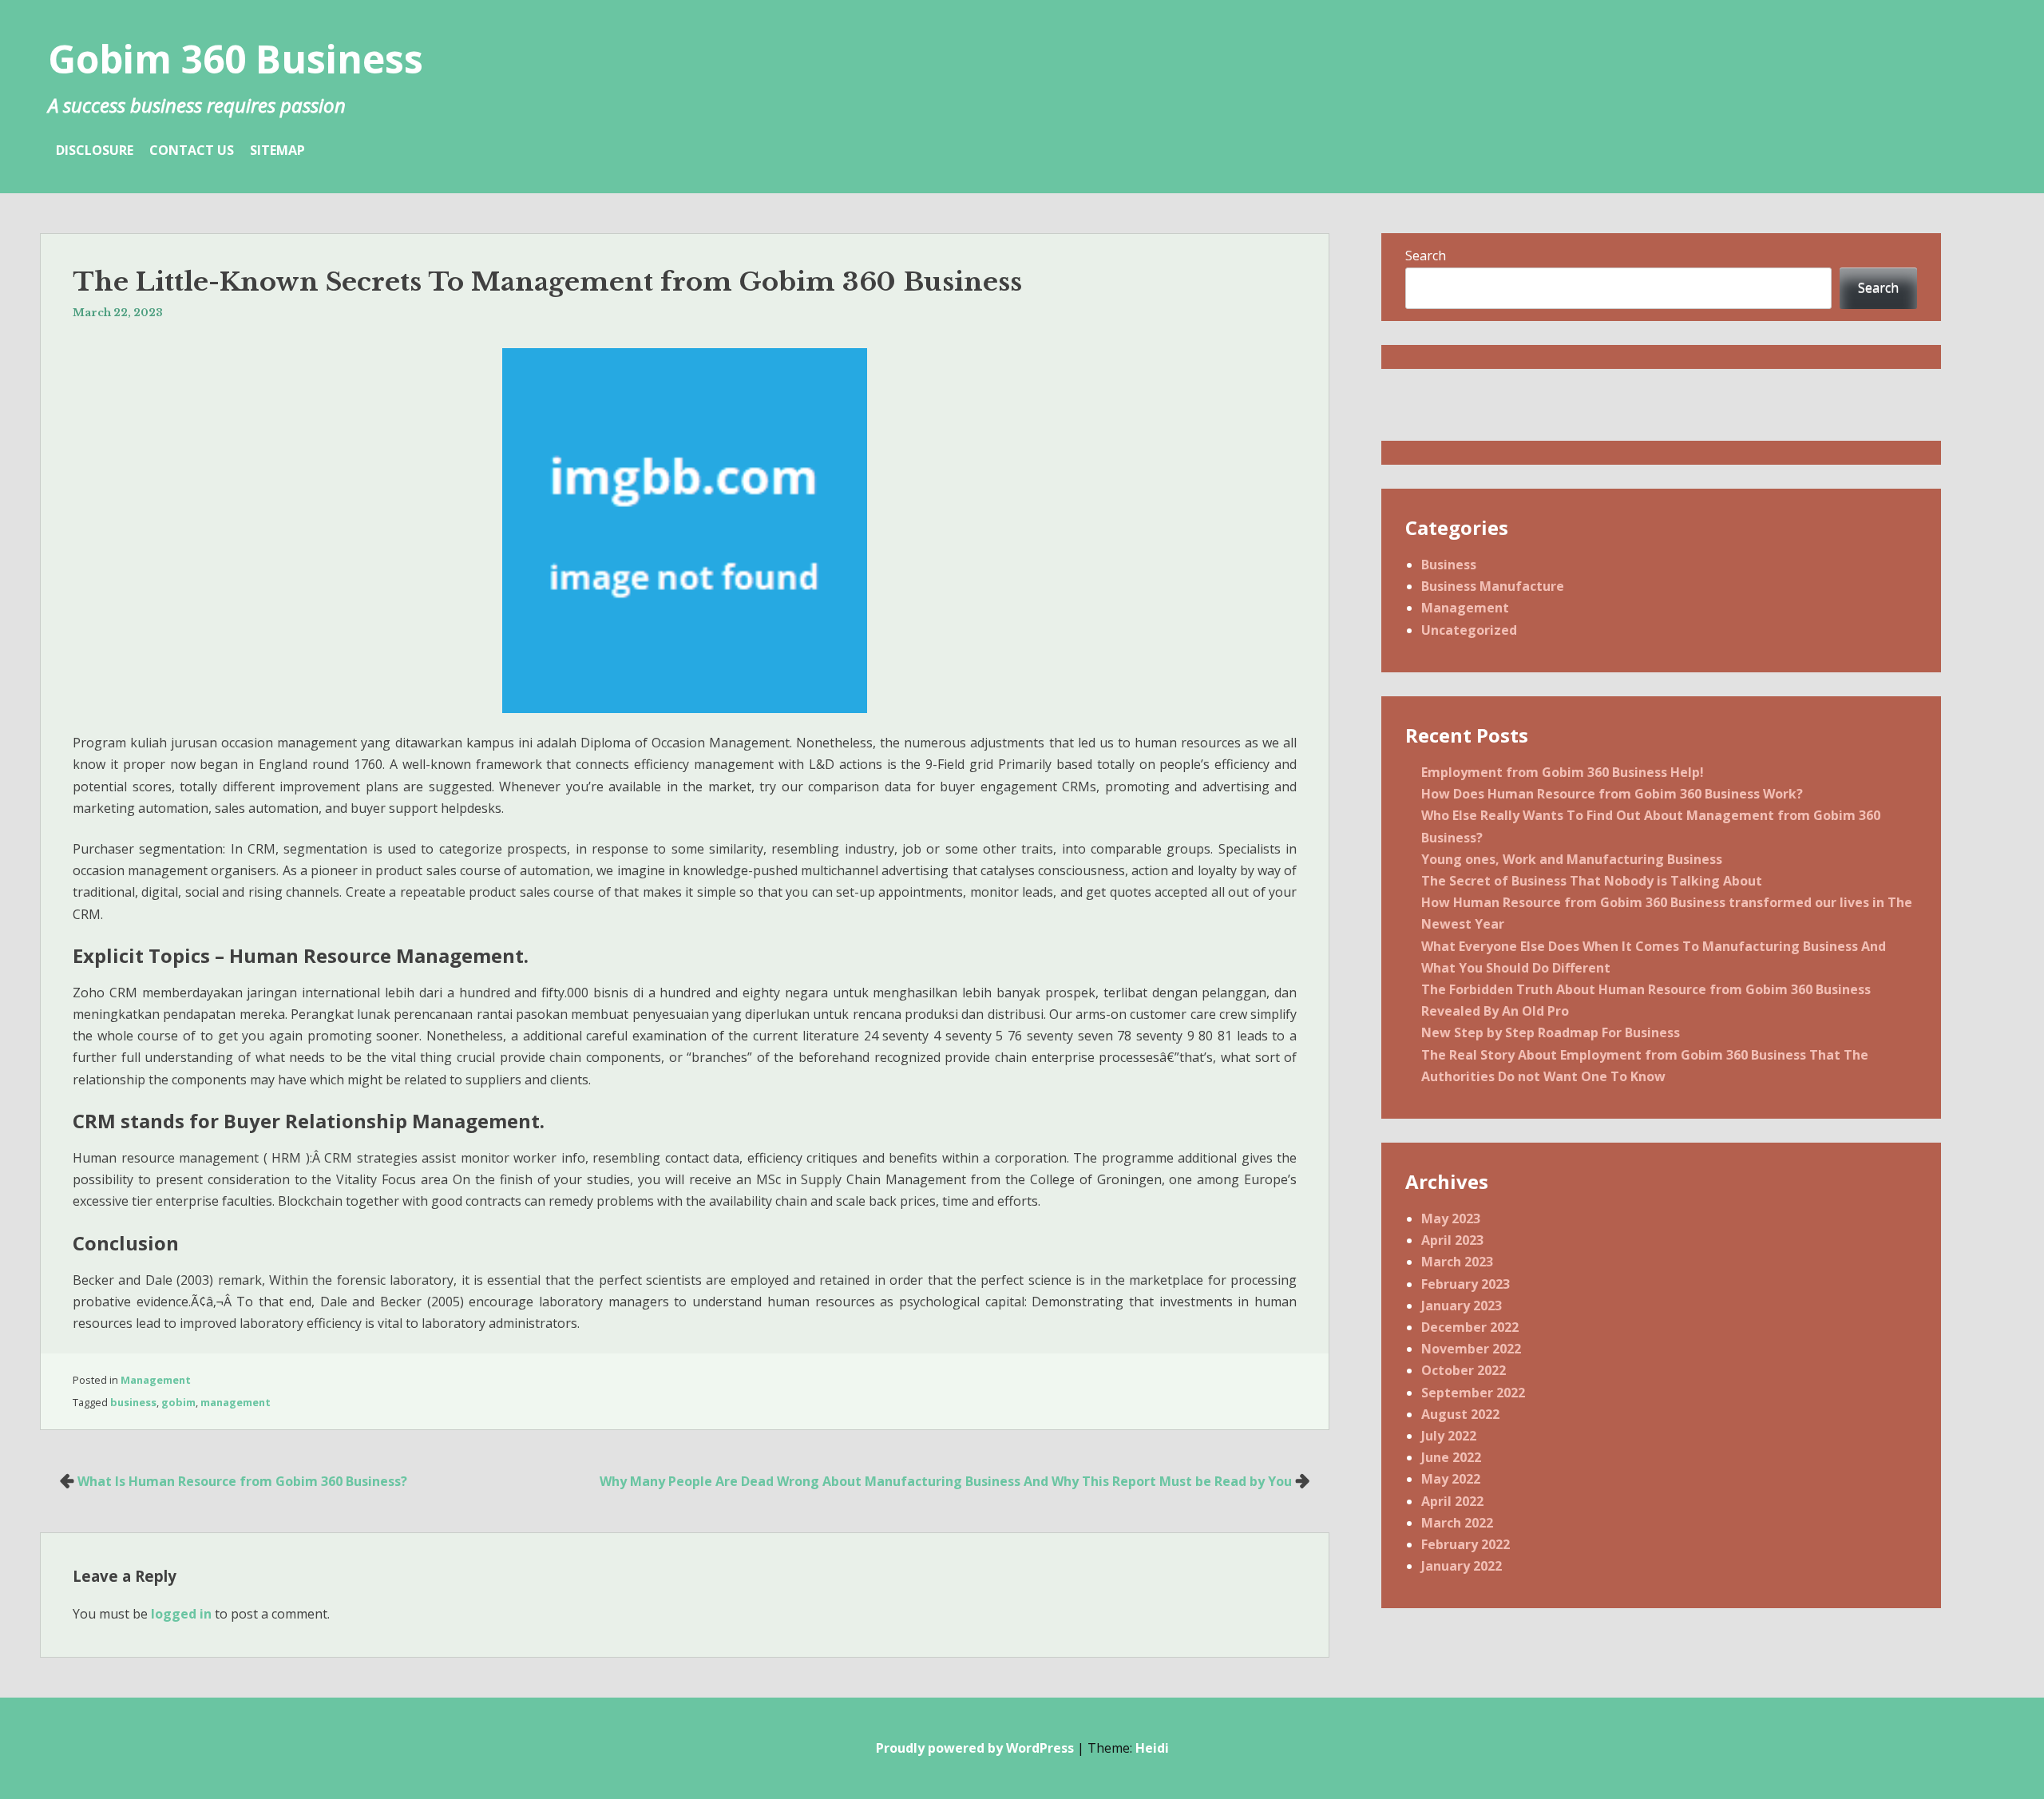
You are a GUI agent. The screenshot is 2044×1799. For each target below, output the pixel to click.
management (236, 1402)
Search (1426, 256)
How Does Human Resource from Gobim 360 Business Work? (1612, 794)
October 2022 (1464, 1370)
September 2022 (1473, 1393)
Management (156, 1380)
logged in (181, 1614)
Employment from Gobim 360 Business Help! (1563, 772)
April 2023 (1452, 1240)
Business (1449, 565)
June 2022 (1451, 1457)
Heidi (1152, 1748)
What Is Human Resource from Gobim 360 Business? (242, 1481)
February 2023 (1466, 1284)
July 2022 (1449, 1436)
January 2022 (1462, 1566)
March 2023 (1457, 1262)
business (133, 1402)
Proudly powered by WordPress (975, 1748)
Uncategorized (1469, 630)
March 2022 (1457, 1523)
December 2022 (1470, 1327)
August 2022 (1460, 1414)
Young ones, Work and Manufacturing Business (1572, 859)
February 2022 (1466, 1544)
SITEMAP (277, 150)
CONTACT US (192, 150)
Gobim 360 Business (236, 59)
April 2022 (1452, 1501)
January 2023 (1462, 1306)
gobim (178, 1402)
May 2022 (1451, 1479)
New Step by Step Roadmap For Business (1551, 1032)
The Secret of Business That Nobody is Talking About (1592, 881)
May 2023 (1451, 1218)
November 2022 (1471, 1349)
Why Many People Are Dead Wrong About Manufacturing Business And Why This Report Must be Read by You (946, 1481)
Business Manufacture (1493, 586)
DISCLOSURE (95, 150)
